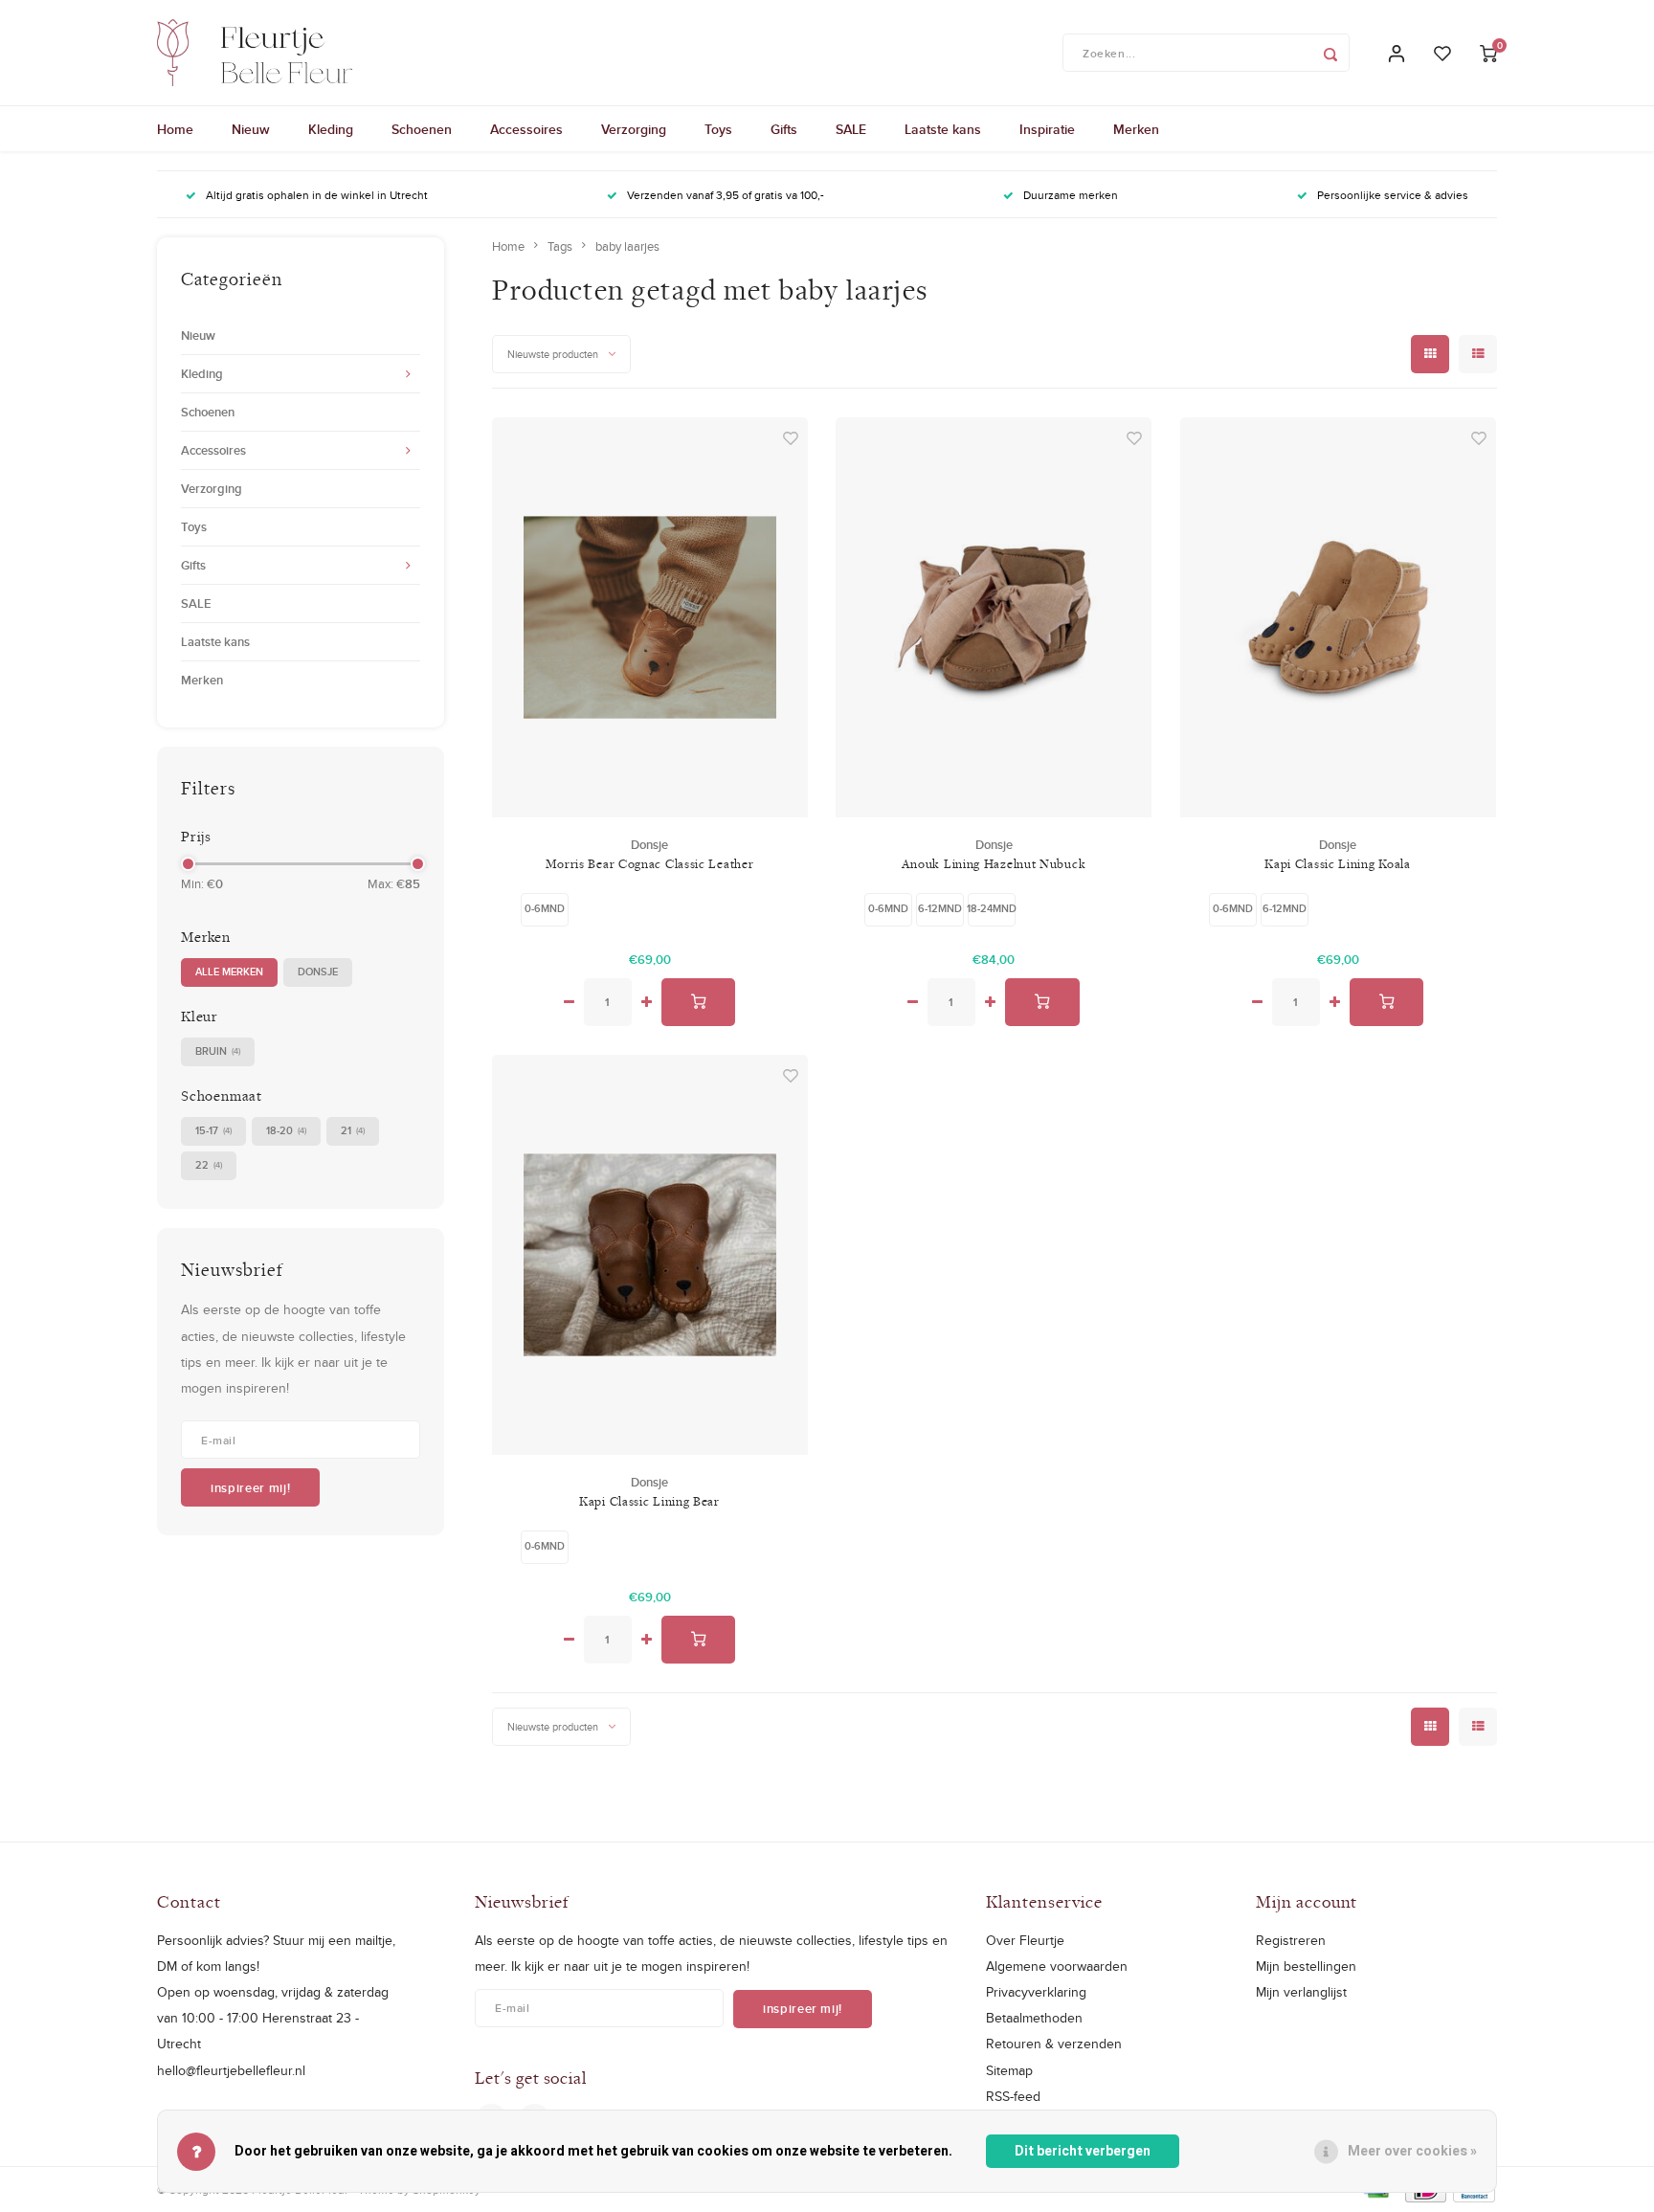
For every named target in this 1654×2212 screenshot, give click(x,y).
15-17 (213, 1130)
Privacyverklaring (1036, 1992)
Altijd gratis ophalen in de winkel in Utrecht (317, 195)
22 (209, 1165)
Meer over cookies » (1412, 2151)
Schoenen (422, 129)
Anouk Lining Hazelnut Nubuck (994, 863)
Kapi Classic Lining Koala (1338, 863)
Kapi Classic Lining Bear (649, 1501)
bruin (218, 1051)
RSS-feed (1013, 2096)
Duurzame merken (1071, 195)
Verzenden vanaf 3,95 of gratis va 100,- (726, 195)
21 (353, 1130)
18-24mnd (992, 908)
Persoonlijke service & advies (1393, 195)
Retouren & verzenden (1054, 2044)
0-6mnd (545, 908)
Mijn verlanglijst (1301, 1992)
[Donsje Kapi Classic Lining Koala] (1338, 617)
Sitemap (1009, 2070)
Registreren (1291, 1940)
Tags (560, 246)
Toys (718, 129)
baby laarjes (627, 246)
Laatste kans (943, 129)
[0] (1488, 53)
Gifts (784, 129)
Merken (1136, 129)
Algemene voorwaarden (1057, 1966)
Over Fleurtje (1025, 1940)
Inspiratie (1047, 129)
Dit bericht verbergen (1083, 2151)
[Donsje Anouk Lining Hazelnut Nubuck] (994, 617)
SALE (851, 129)
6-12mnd (940, 908)
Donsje (318, 972)
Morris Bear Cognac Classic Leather (650, 863)
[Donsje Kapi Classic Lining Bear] (650, 1255)
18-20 (286, 1130)
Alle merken (229, 972)
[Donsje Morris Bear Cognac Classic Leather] (650, 617)
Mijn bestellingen (1306, 1966)
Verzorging (634, 129)
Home (175, 129)
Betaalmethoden (1034, 2018)
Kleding (331, 129)
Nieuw (251, 129)
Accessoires (526, 129)
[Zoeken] (1330, 53)
